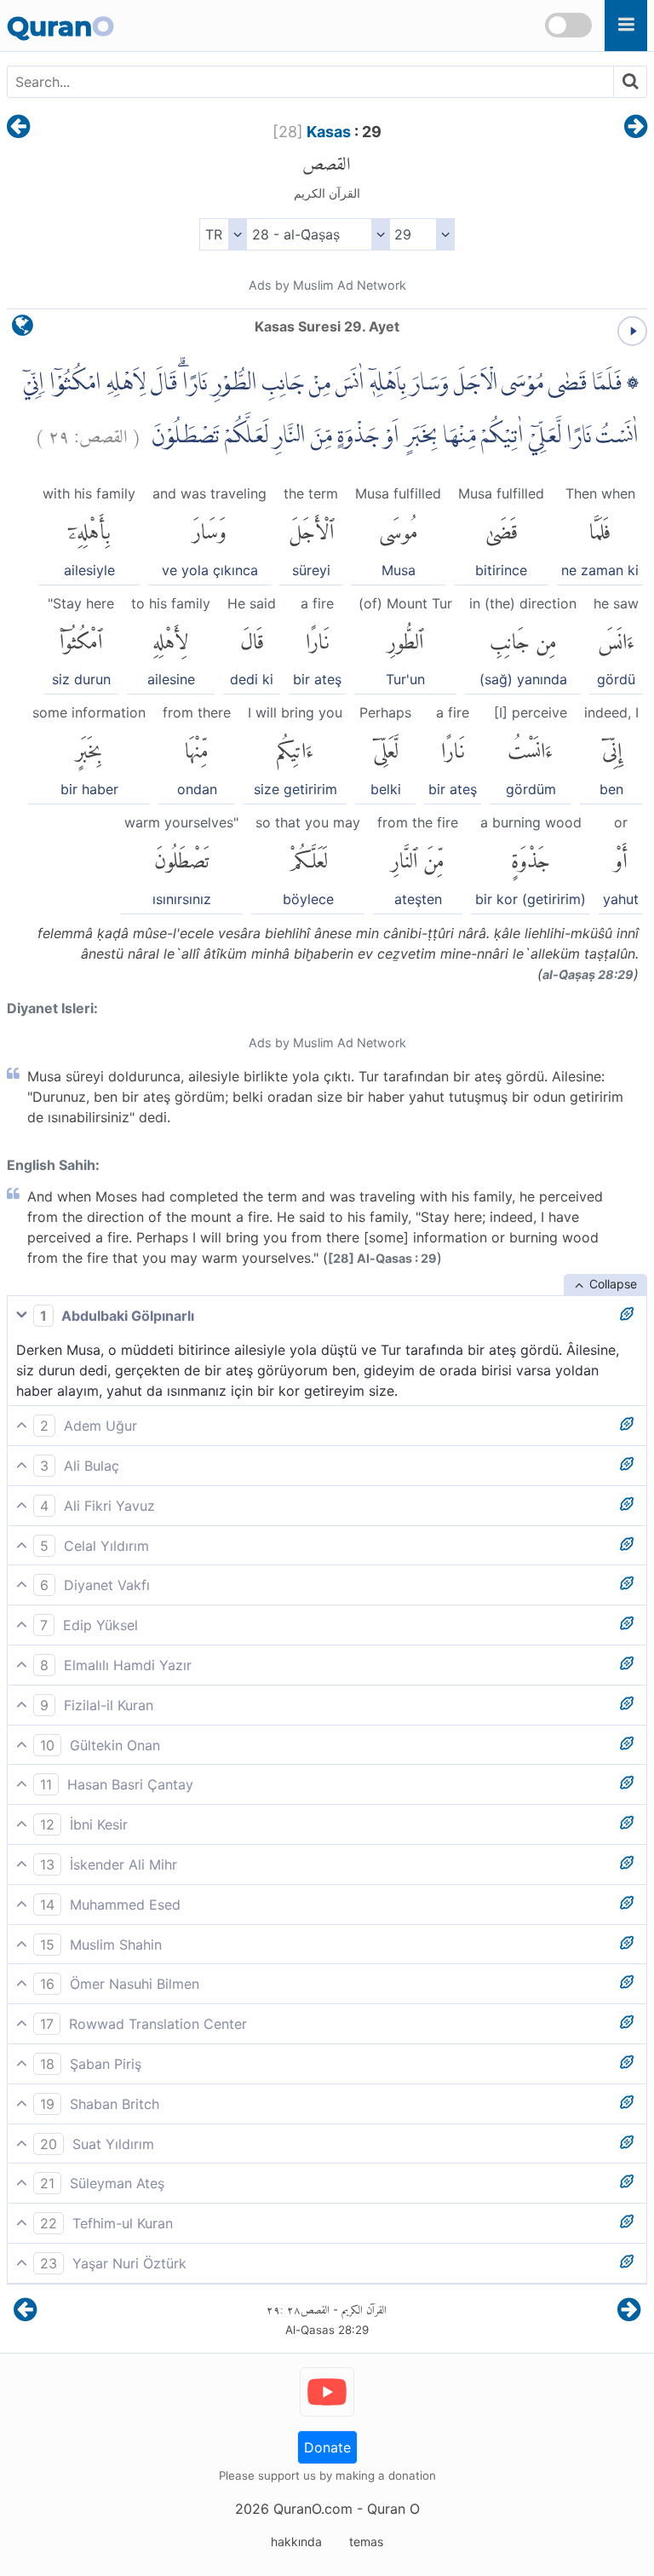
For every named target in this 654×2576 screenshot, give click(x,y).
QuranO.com (313, 2509)
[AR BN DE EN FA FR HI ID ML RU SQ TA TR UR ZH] (223, 234)
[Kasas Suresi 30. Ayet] (636, 128)
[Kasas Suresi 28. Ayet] (18, 128)
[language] (23, 329)
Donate (327, 2447)
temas (366, 2541)
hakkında (296, 2541)
